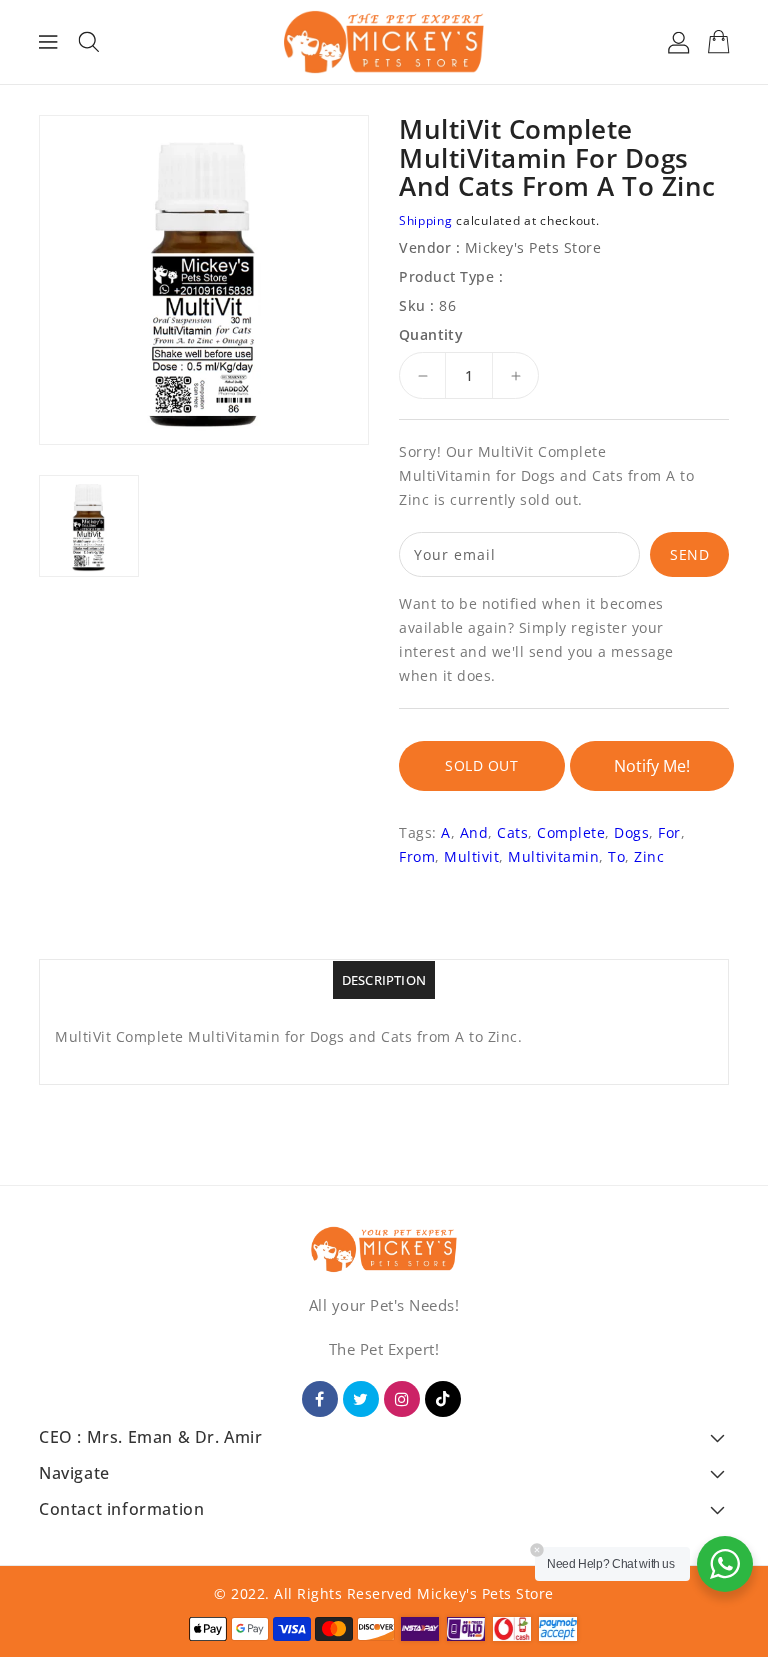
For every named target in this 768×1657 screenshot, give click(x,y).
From (417, 856)
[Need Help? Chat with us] (725, 1564)
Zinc (649, 856)
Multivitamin (553, 856)
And (474, 832)
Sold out (481, 765)
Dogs (631, 832)
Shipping (426, 220)
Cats (512, 832)
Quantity (431, 335)
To (616, 856)
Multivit (471, 856)
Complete (571, 832)
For (669, 832)
